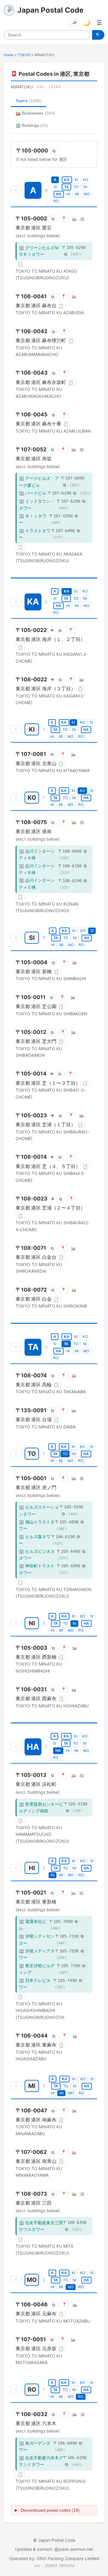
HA (59, 194)
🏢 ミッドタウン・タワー (37, 504)
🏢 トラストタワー (35, 534)
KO (85, 180)
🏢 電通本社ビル (33, 1925)
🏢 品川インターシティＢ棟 (37, 869)
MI (77, 194)
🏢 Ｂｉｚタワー (33, 519)
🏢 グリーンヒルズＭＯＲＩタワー (39, 251)
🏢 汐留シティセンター (37, 1939)
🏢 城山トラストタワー (37, 1525)
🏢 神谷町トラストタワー (37, 1569)
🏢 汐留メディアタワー (37, 1954)
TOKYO (24, 55)
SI (55, 187)
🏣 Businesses (35, 113)
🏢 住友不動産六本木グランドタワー (41, 2461)
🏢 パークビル (33, 493)
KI (76, 180)
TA (66, 187)
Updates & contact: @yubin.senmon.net (54, 2549)
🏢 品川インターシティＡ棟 (37, 854)
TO (76, 187)
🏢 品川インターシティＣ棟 (37, 883)
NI (85, 187)
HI (68, 194)
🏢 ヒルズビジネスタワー (37, 1555)
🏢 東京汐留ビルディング (37, 1969)
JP (75, 23)
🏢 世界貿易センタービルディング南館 (41, 1807)
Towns (28, 101)
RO (56, 201)
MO (87, 194)
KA (67, 180)
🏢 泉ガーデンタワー (35, 2446)
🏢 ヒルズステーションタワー (39, 1510)
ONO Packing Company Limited (68, 2558)
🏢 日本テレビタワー (35, 1984)
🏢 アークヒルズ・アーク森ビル (39, 481)
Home (9, 55)
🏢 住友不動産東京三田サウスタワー (41, 2226)
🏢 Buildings (32, 125)
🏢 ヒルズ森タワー (35, 1540)
